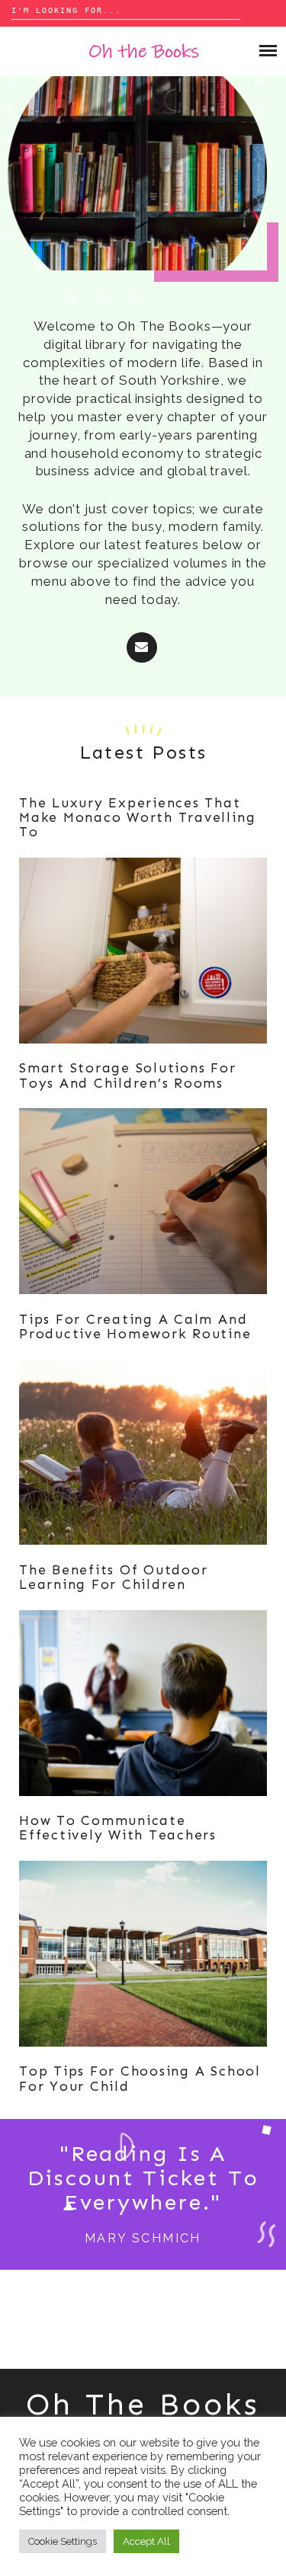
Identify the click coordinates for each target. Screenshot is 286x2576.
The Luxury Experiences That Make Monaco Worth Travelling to (137, 818)
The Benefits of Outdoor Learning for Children (113, 1577)
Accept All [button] (146, 2541)
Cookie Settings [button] (63, 2541)
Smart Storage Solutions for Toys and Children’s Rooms (128, 1075)
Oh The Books (143, 2404)
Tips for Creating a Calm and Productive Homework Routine (135, 1326)
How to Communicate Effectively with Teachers (118, 1828)
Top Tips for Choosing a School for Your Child (140, 2078)
